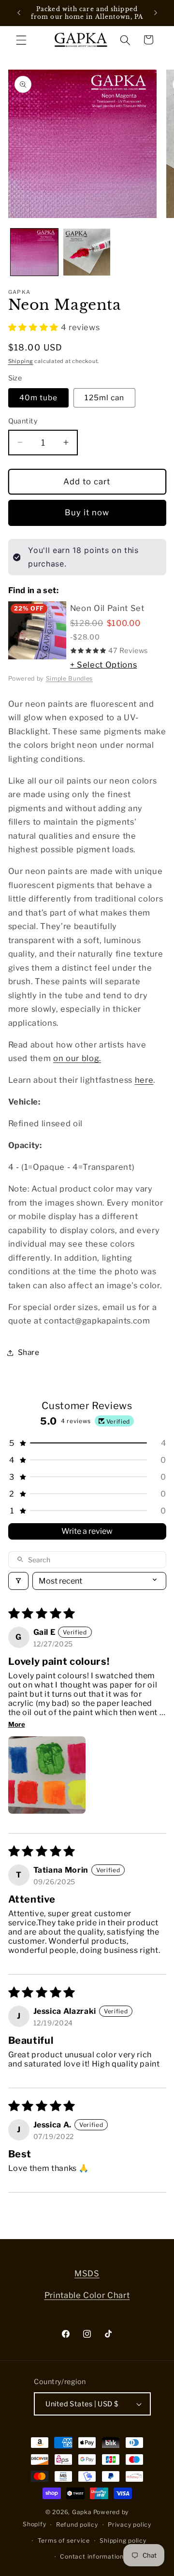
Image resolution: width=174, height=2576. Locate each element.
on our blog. (77, 1058)
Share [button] (29, 1352)
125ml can (104, 398)
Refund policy (77, 2525)
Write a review (87, 1531)
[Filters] (18, 1581)
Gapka (82, 2512)
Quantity (23, 421)
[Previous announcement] (19, 13)
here (144, 1080)
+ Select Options (104, 665)
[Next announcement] (156, 13)
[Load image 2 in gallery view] (87, 252)
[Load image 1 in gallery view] (34, 252)
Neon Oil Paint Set (107, 608)
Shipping (21, 361)
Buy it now (87, 512)
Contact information (92, 2556)
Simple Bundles (69, 678)
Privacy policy (130, 2525)
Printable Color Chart (87, 2295)
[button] (21, 40)
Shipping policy (123, 2540)
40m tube (39, 398)
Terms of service (64, 2540)
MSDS (87, 2273)
